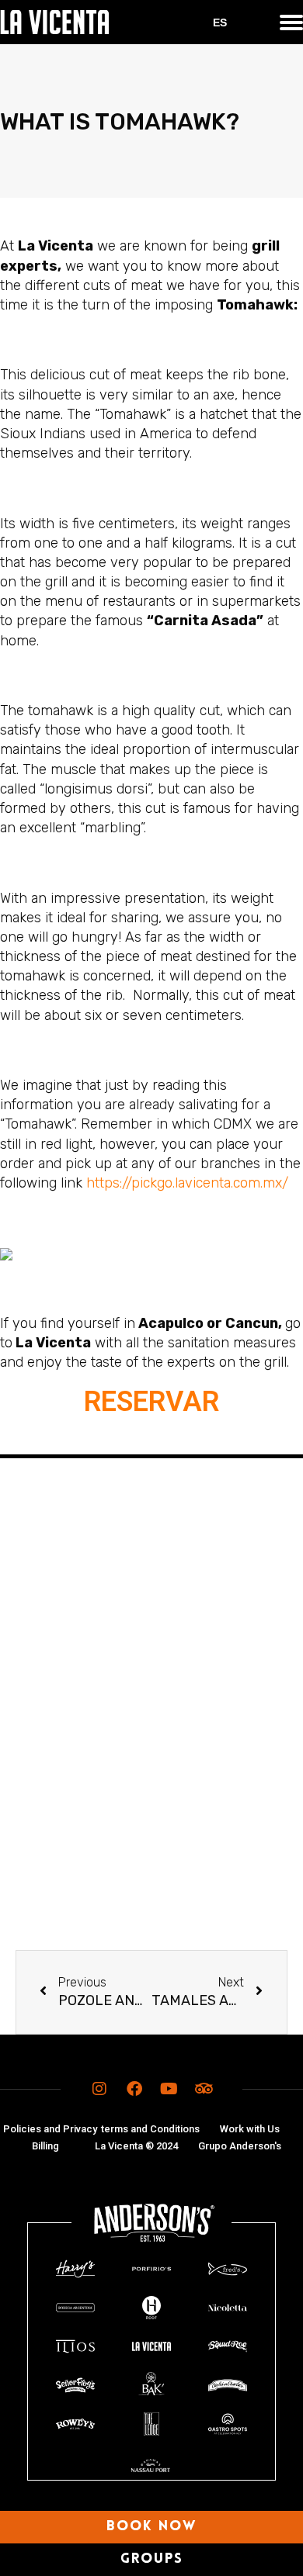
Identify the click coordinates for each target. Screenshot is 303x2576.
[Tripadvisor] (204, 2089)
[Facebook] (134, 2089)
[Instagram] (99, 2089)
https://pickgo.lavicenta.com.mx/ (187, 1183)
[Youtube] (169, 2089)
